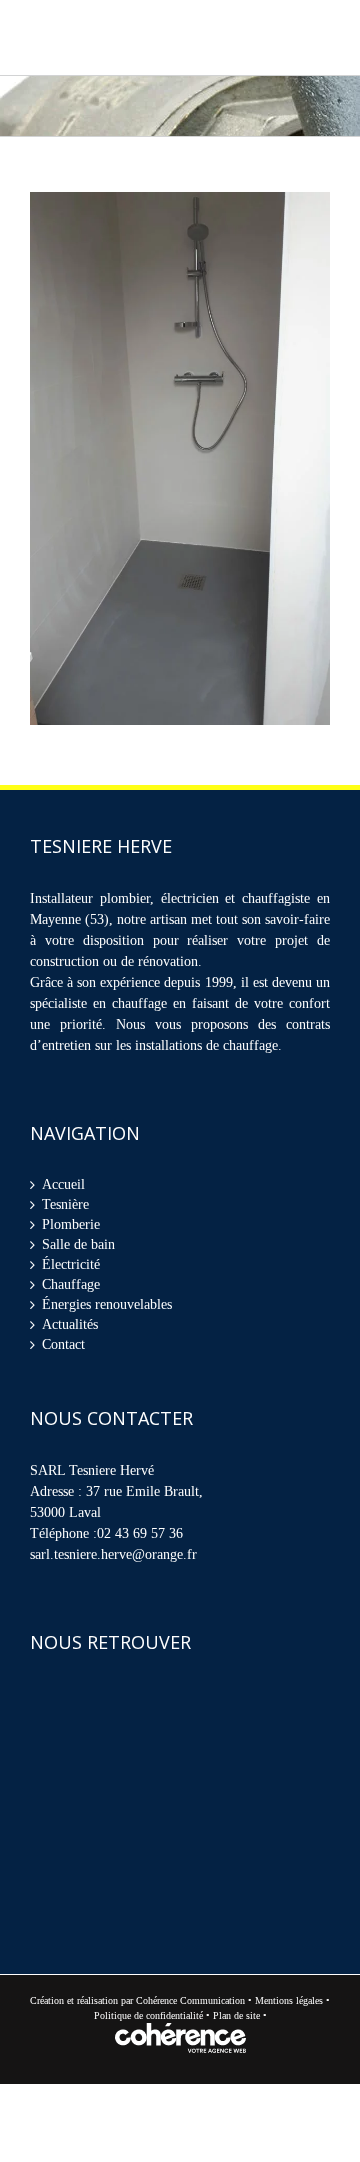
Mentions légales (289, 2006)
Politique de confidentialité (148, 2021)
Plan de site (238, 2021)
